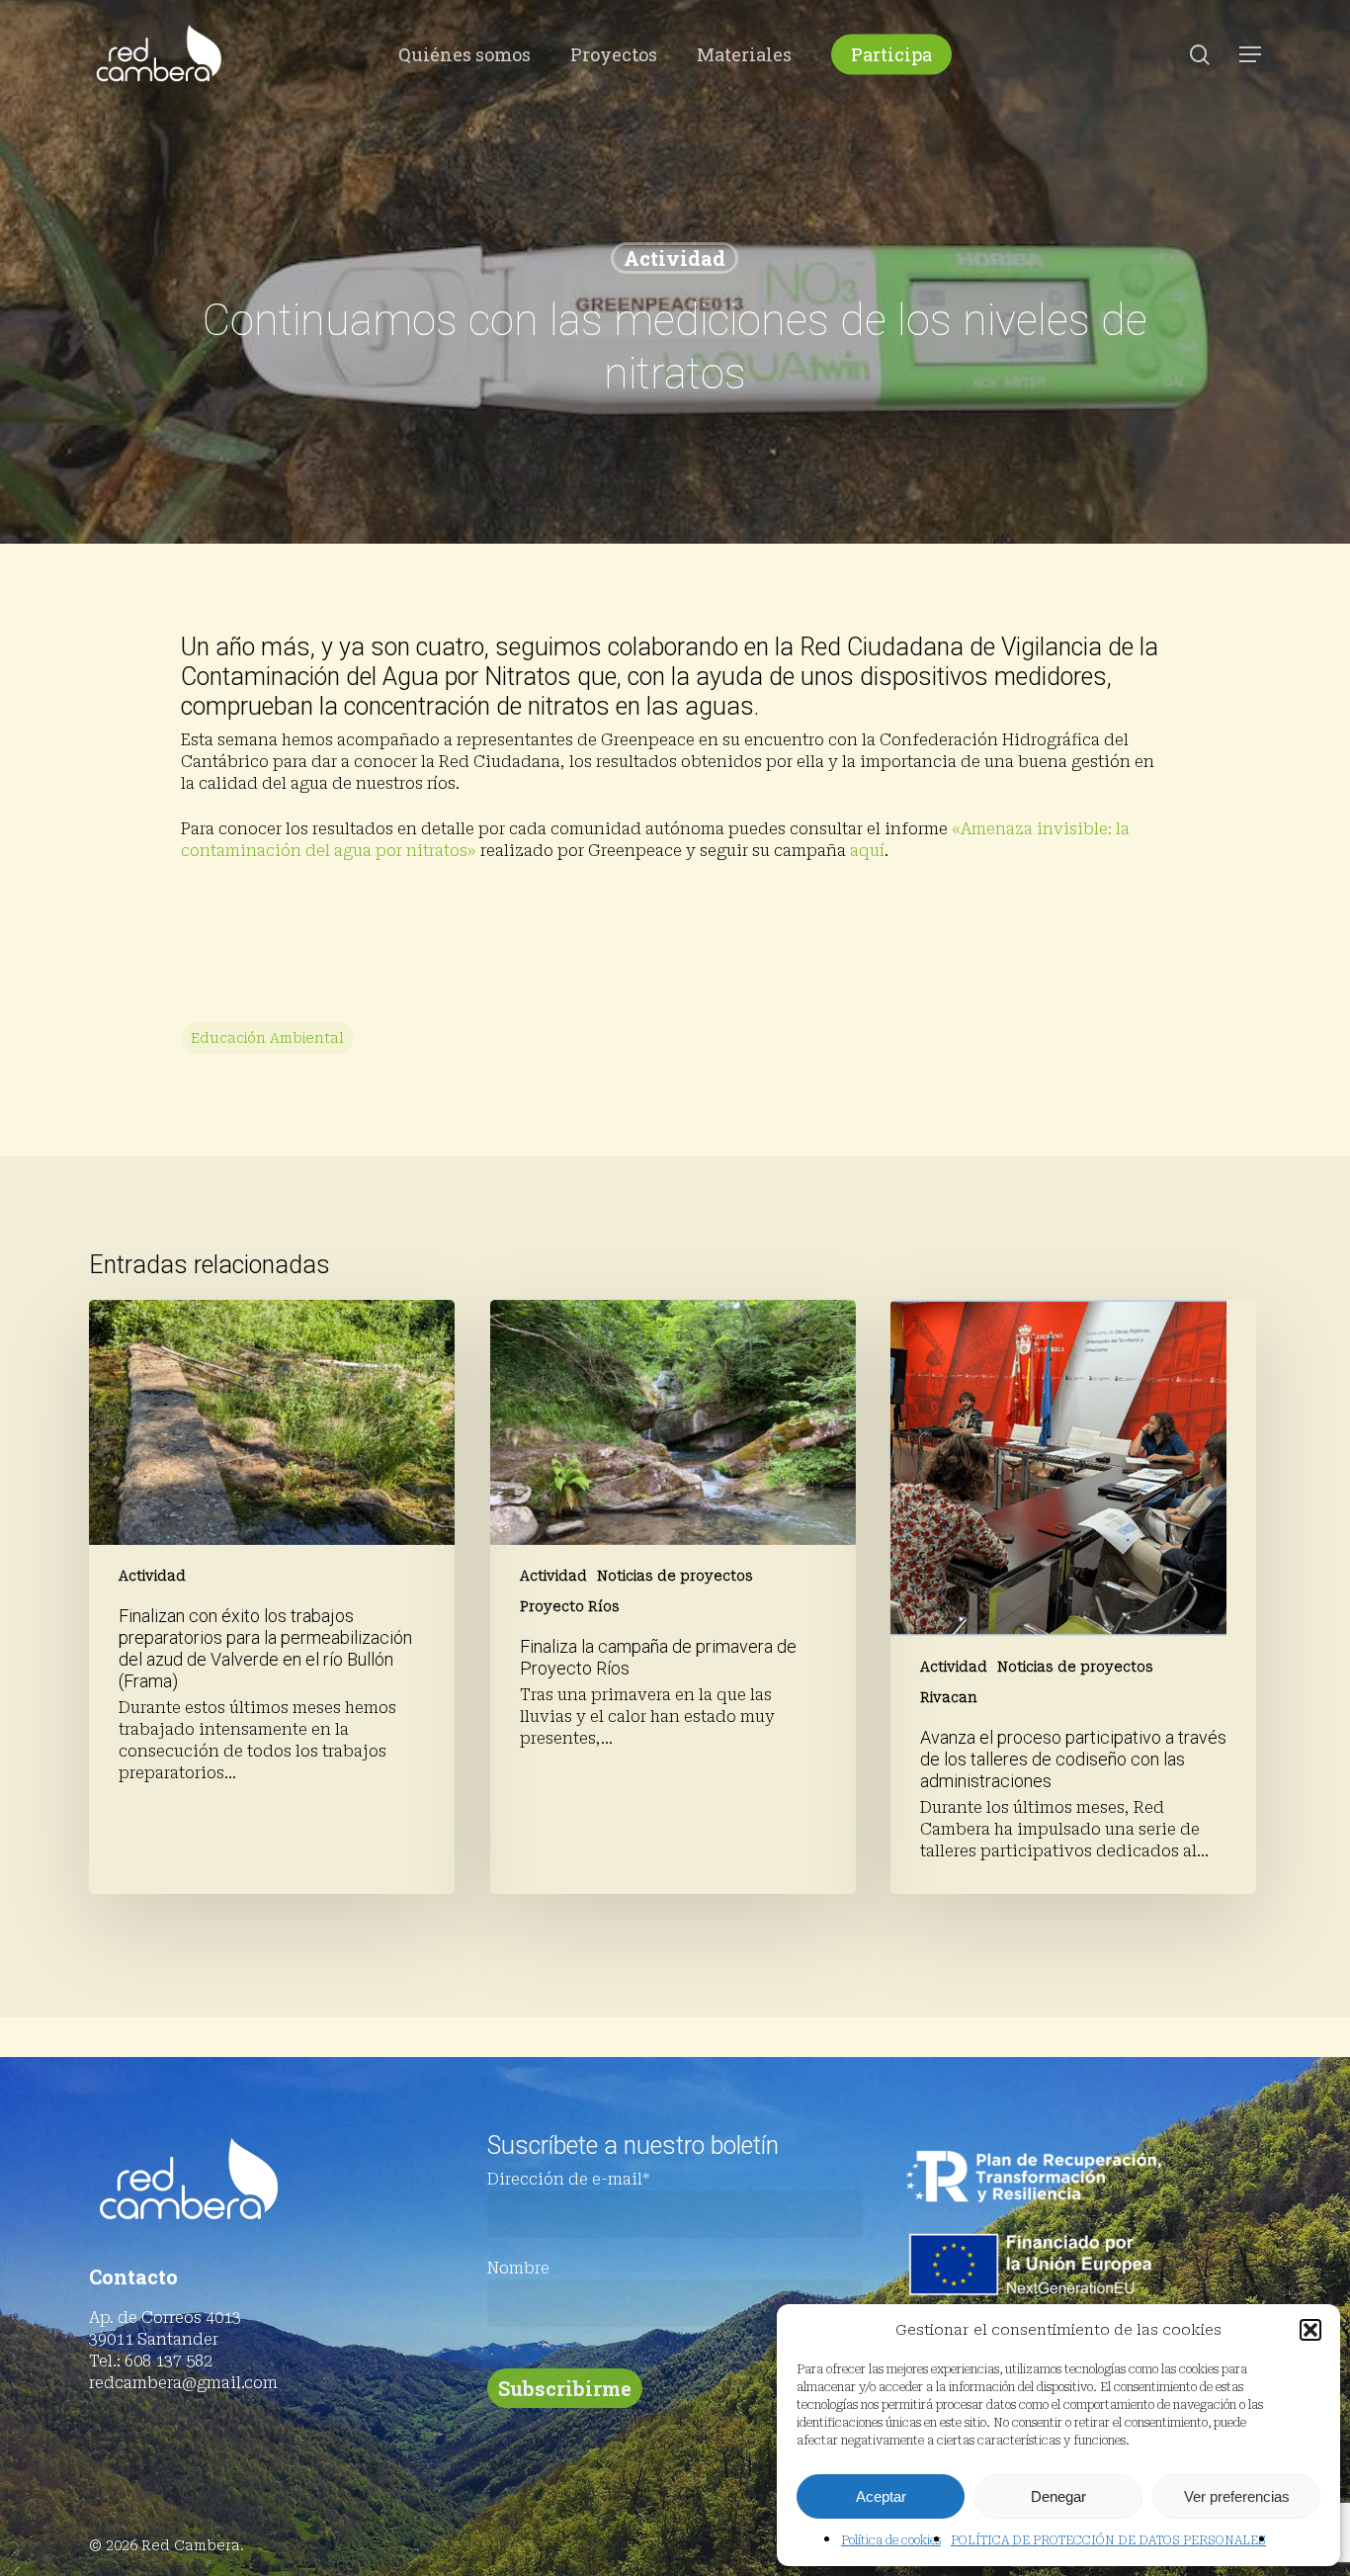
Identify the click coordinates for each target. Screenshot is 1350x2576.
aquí (867, 851)
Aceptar (881, 2496)
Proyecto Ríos (570, 1606)
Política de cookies (891, 2540)
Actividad (675, 258)
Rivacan (949, 1697)
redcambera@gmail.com (183, 2383)
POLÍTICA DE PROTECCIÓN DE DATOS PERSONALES (1108, 2540)
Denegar (1058, 2496)
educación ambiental (267, 1038)
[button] (1310, 2330)
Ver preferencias (1237, 2496)
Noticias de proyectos (675, 1576)
